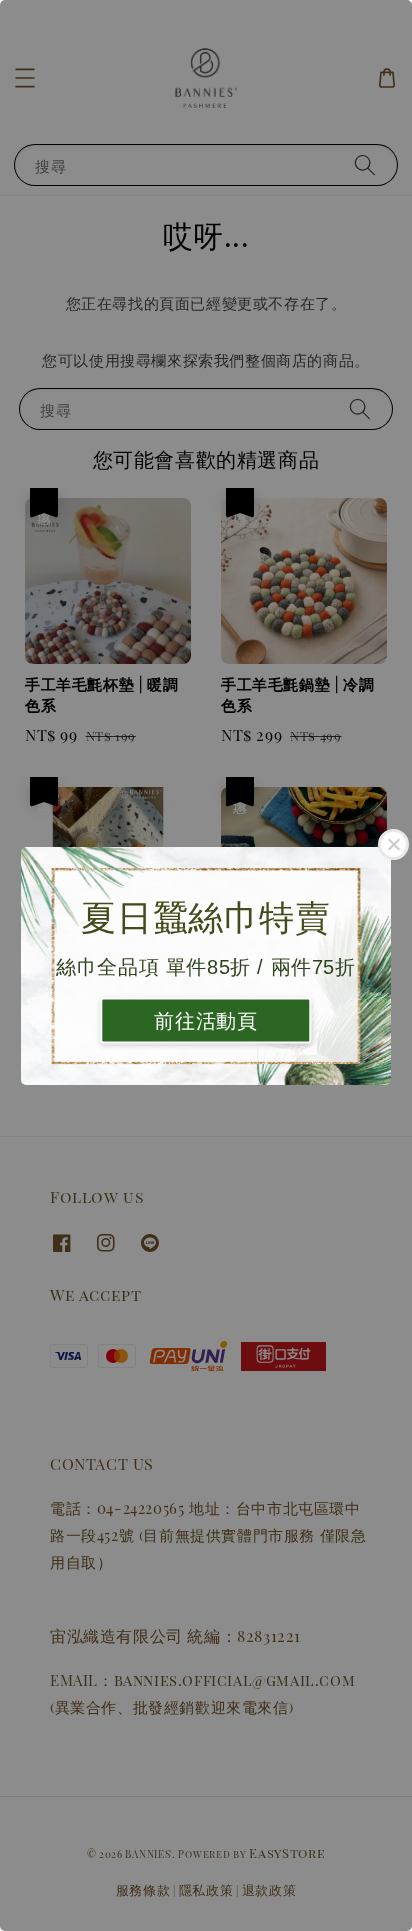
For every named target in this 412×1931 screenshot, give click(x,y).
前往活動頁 (205, 1020)
